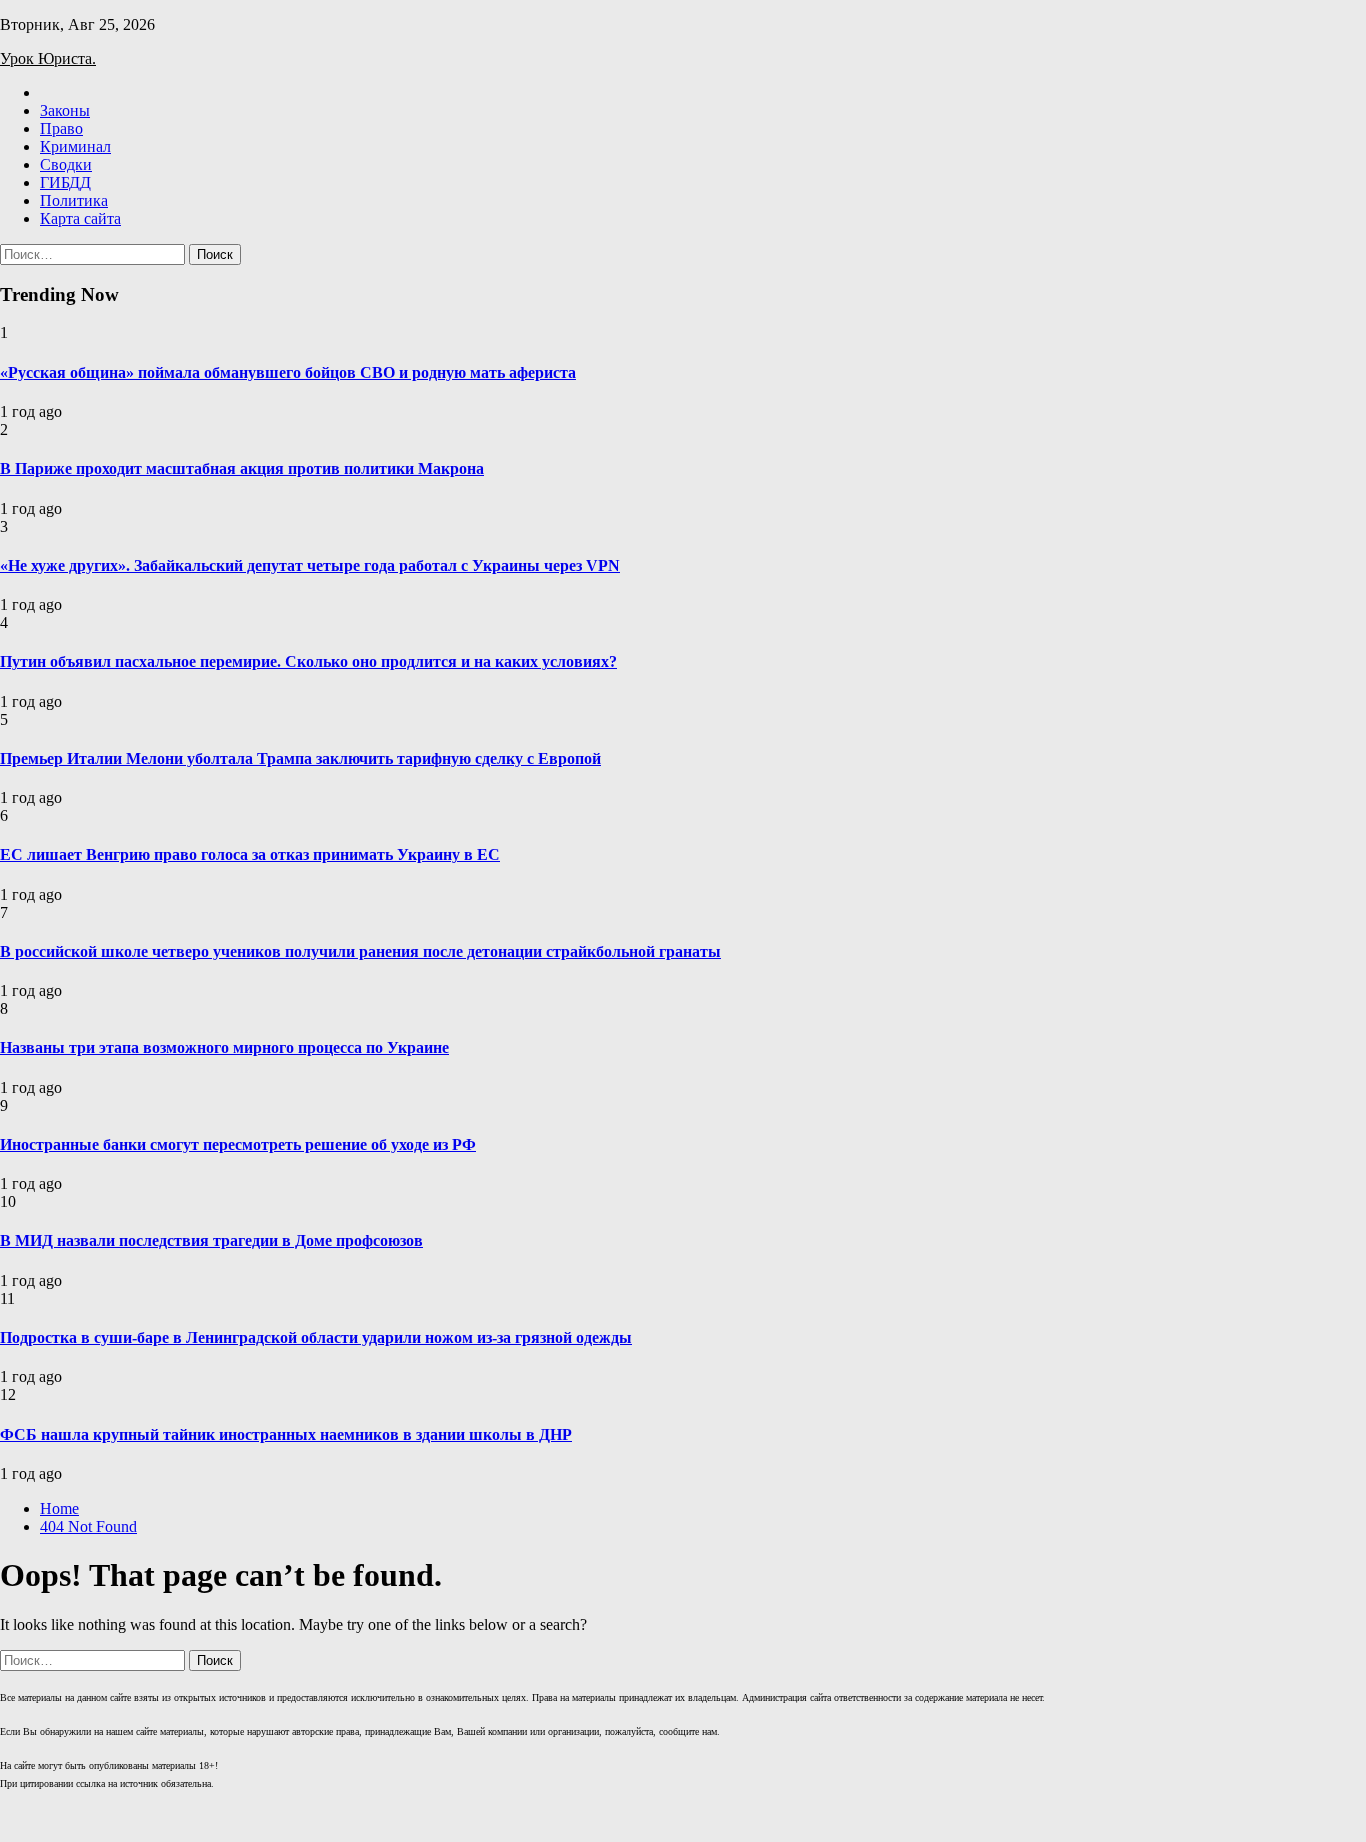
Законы (65, 110)
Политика (74, 200)
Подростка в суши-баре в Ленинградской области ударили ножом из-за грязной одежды (316, 1337)
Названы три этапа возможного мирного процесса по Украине (224, 1047)
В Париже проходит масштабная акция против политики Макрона (242, 468)
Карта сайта (80, 218)
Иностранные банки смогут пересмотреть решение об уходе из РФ (238, 1144)
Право (61, 128)
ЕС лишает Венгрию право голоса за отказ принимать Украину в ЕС (250, 854)
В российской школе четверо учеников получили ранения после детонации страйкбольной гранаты (360, 951)
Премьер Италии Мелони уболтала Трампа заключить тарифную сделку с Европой (300, 758)
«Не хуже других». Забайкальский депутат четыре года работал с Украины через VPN (310, 565)
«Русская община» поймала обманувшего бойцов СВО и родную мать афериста (288, 372)
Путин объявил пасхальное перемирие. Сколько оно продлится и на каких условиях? (308, 661)
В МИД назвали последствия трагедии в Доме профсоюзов (211, 1240)
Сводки (66, 164)
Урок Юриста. (48, 58)
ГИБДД (65, 182)
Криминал (75, 146)
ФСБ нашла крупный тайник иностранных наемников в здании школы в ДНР (286, 1434)
